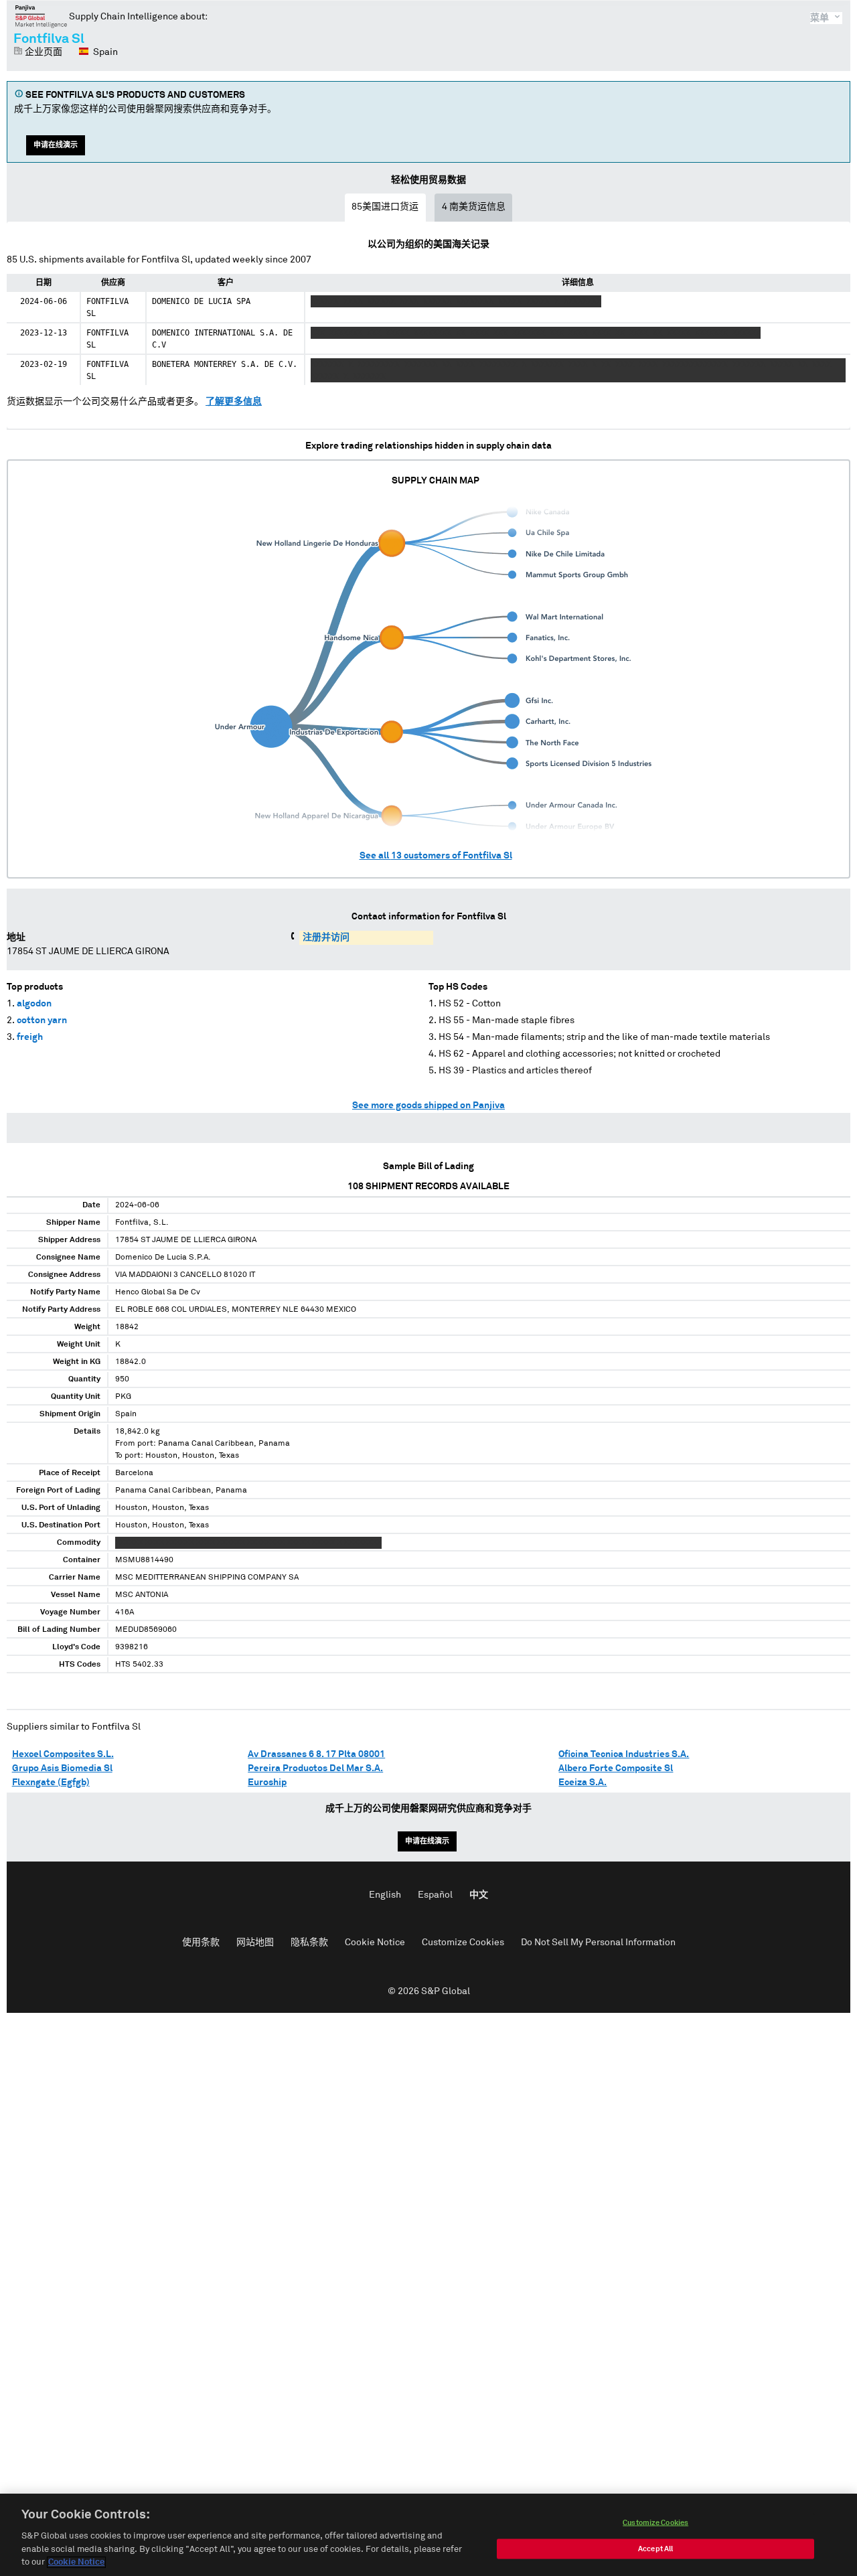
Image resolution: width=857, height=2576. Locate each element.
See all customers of (436, 856)
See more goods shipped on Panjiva (428, 1106)
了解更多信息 (234, 402)
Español (435, 1895)
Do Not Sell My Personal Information (598, 1943)
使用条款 (201, 1943)
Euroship (267, 1783)
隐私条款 (309, 1943)
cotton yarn (42, 1020)
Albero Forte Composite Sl (616, 1768)
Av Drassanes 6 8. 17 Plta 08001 (316, 1754)
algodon (34, 1004)
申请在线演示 (56, 145)
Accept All (655, 2549)
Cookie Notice (375, 1943)
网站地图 (255, 1943)
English (385, 1895)
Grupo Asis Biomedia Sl (62, 1768)
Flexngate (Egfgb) (51, 1783)
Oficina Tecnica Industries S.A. (624, 1754)
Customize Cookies (463, 1943)
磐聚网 (41, 16)
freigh (30, 1037)
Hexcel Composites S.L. (63, 1754)
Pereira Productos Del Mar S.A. (315, 1768)
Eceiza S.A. (582, 1783)
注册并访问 (326, 937)
